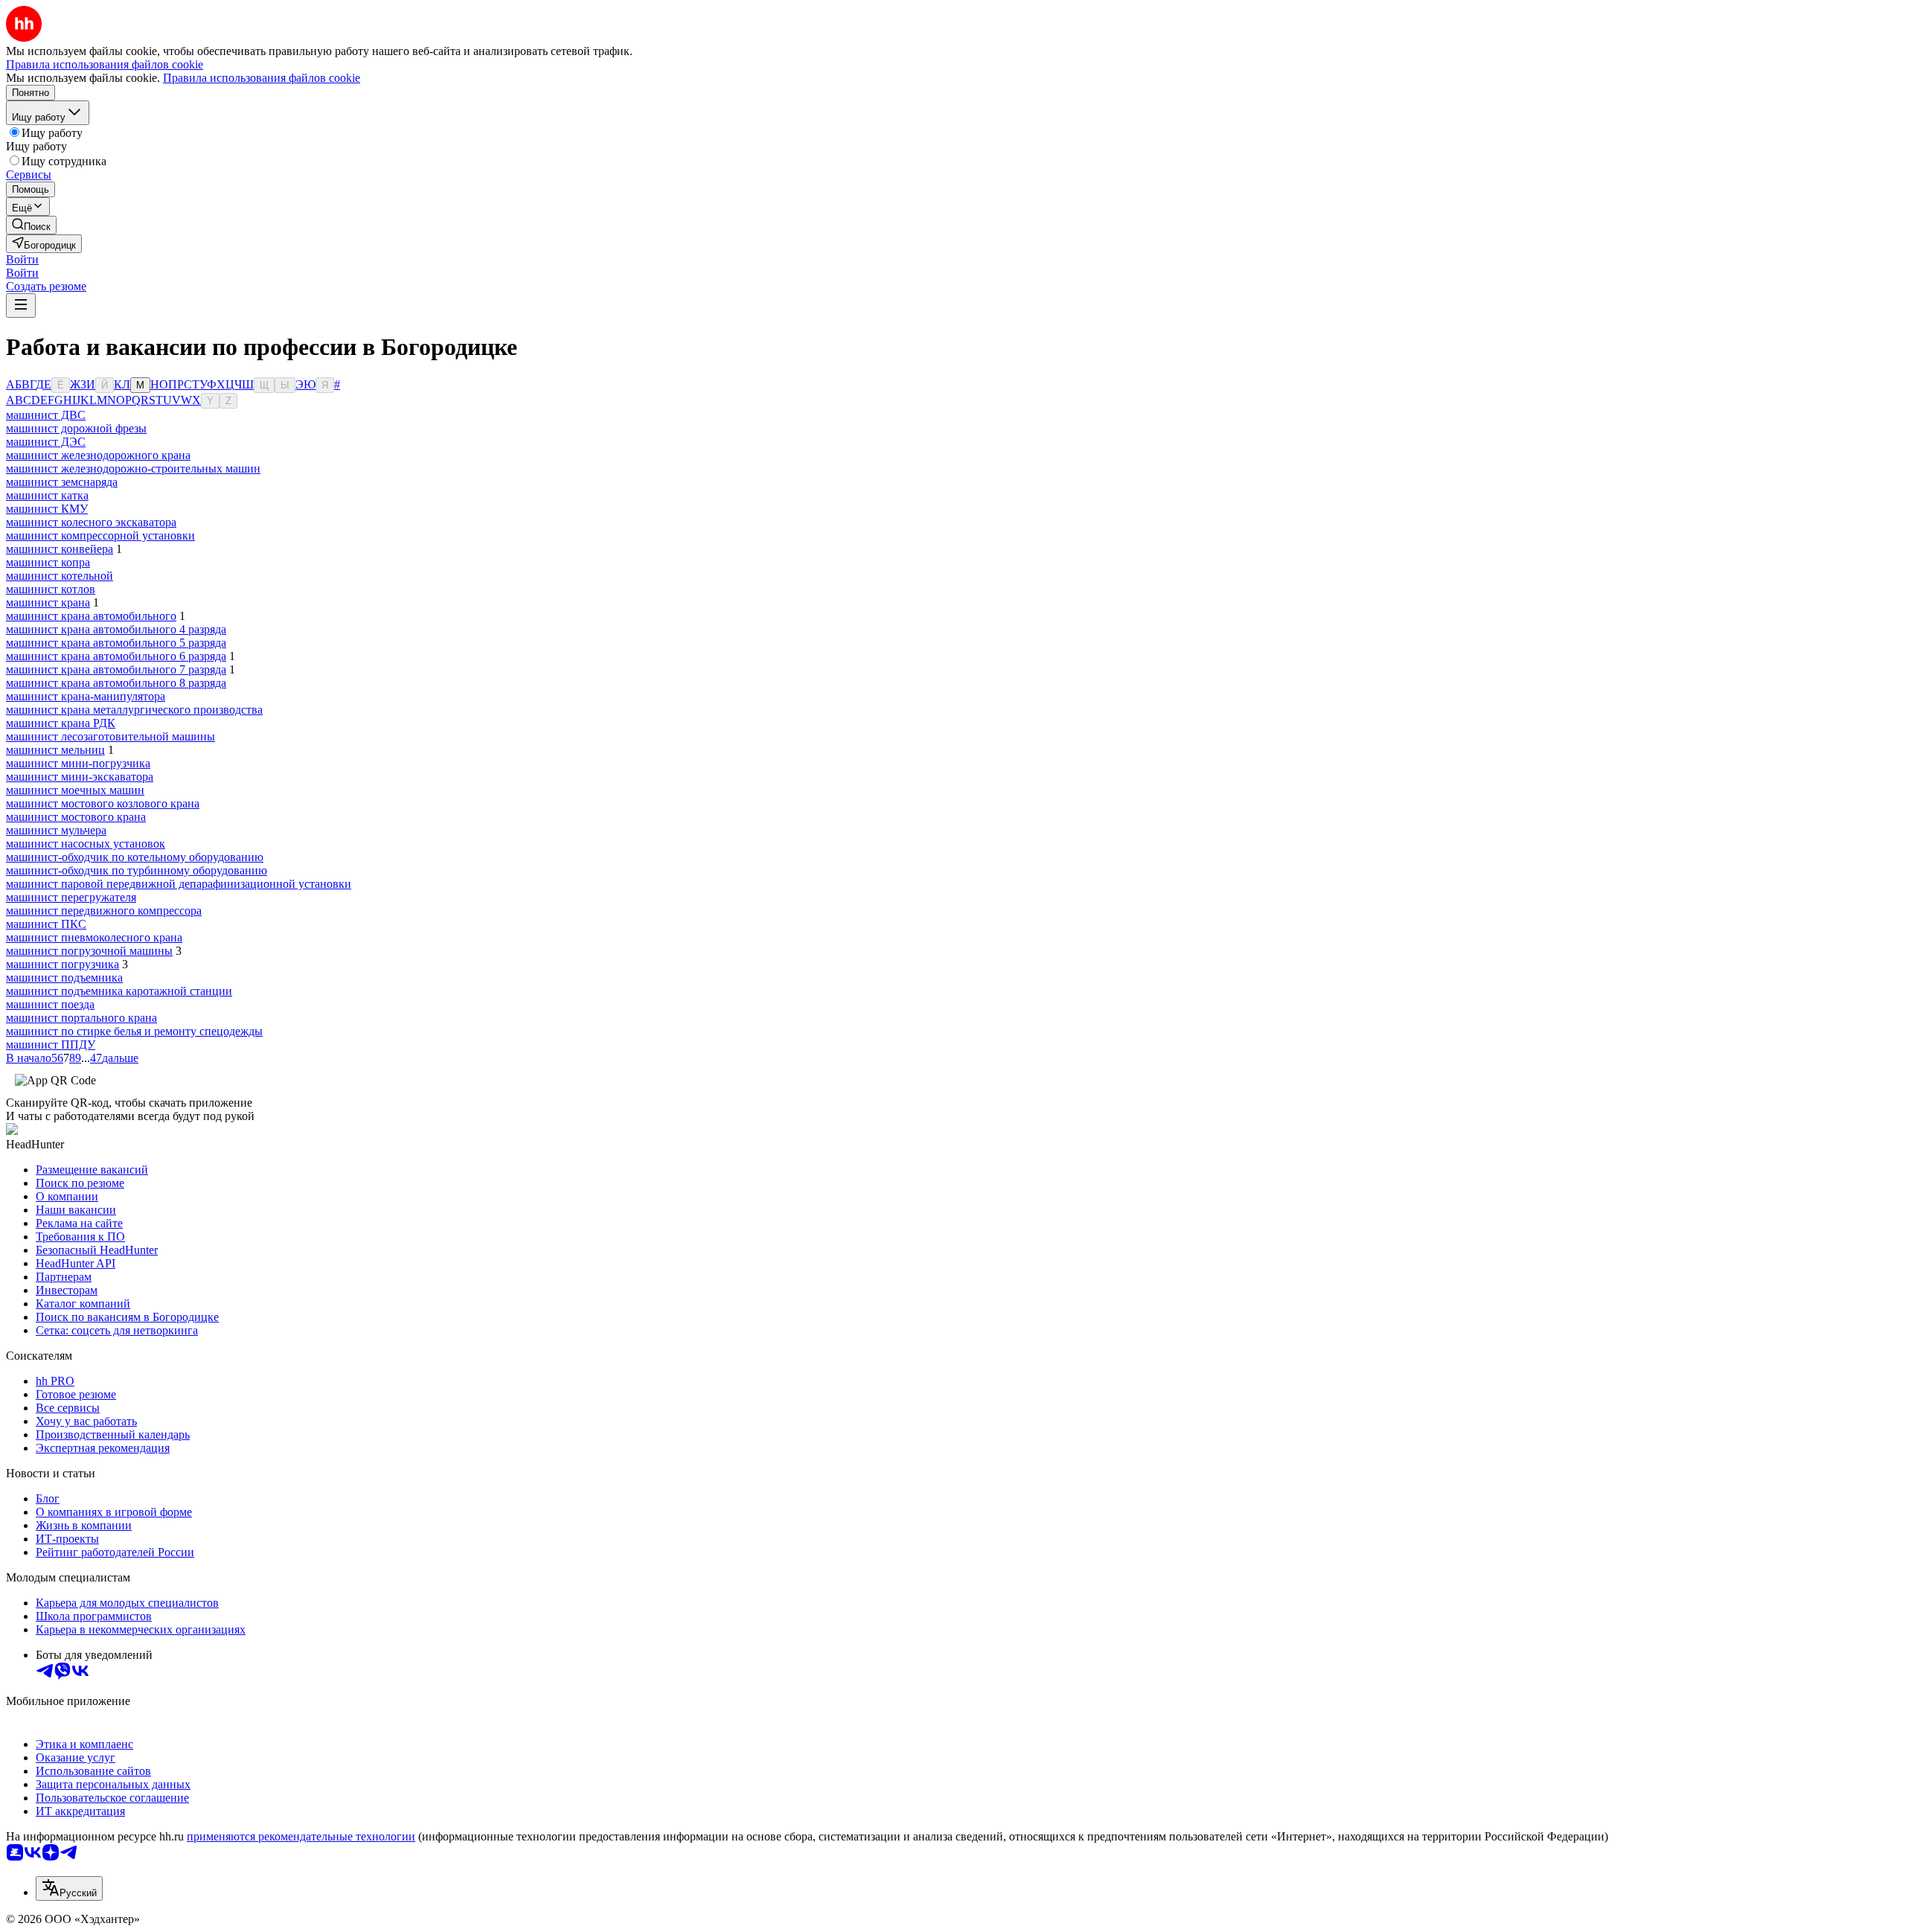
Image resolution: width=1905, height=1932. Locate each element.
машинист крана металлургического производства (134, 710)
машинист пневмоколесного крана (94, 937)
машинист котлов (51, 589)
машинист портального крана (81, 1018)
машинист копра (48, 562)
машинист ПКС (46, 924)
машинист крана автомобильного (91, 616)
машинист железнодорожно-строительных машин (133, 468)
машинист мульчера (56, 830)
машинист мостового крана (76, 817)
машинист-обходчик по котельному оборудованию (135, 857)
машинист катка (47, 495)
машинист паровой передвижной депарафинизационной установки (179, 884)
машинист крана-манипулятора (86, 696)
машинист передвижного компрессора (104, 911)
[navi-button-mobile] (21, 306)
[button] (22, 259)
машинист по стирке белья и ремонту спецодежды (134, 1031)
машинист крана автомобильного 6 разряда (116, 656)
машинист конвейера (60, 549)
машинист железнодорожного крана (98, 455)
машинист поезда (50, 1004)
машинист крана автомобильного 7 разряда (116, 669)
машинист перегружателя (71, 897)
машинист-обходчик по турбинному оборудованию (137, 870)
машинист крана (48, 602)
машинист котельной (60, 576)
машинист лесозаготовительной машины (111, 736)
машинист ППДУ (51, 1045)
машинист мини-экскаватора (80, 777)
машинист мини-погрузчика (78, 763)
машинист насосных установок (86, 844)
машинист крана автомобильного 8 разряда (116, 683)
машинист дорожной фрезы (76, 428)
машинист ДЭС (46, 442)
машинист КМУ (47, 509)
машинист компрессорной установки (100, 535)
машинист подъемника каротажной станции (119, 991)
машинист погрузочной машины (89, 951)
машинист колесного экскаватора (91, 522)
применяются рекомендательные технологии (301, 1836)
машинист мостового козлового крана (103, 803)
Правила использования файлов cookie (262, 78)
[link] (31, 225)
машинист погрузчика (63, 964)
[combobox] (69, 1888)
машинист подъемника (64, 978)
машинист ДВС (46, 415)
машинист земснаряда (62, 482)
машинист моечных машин (75, 790)
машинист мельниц (55, 750)
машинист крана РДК (61, 723)
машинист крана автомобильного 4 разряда (116, 629)
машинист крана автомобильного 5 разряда (116, 643)
